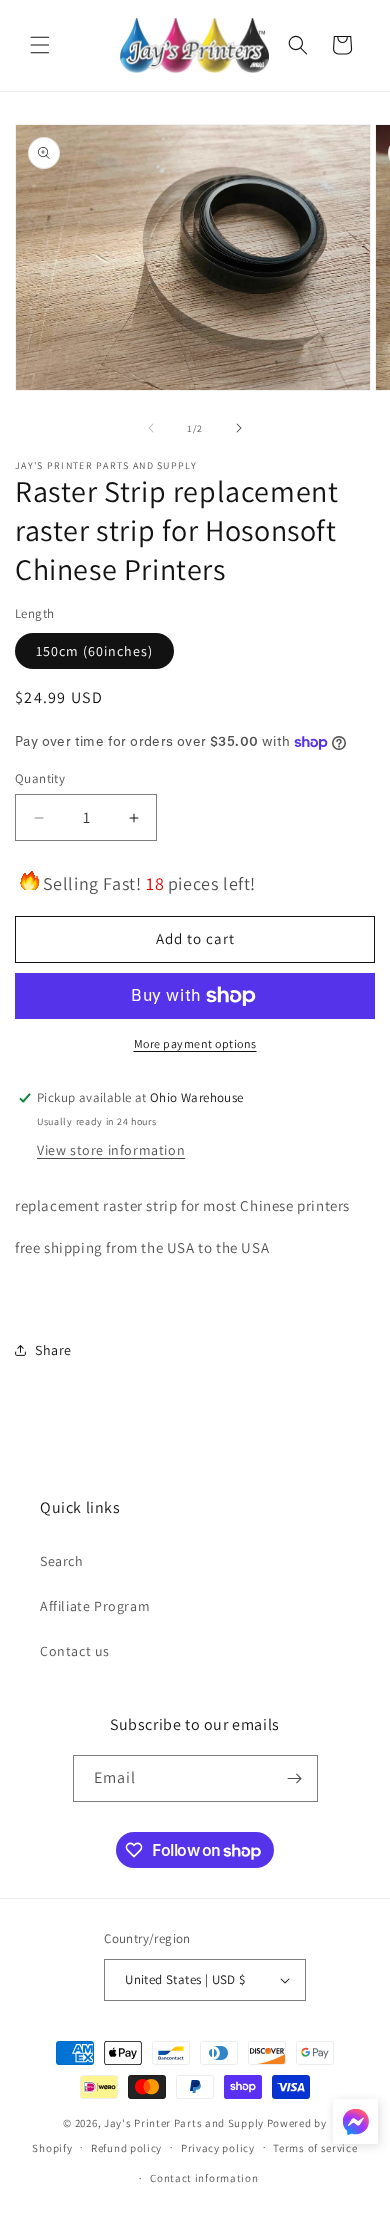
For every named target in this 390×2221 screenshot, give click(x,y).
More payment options (195, 1043)
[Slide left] (151, 428)
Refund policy (126, 2148)
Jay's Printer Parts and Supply (184, 2123)
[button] (40, 45)
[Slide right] (239, 428)
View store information (111, 1150)
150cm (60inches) (94, 651)
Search (62, 1561)
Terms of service (315, 2148)
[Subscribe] (295, 1778)
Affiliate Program (95, 1606)
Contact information (204, 2178)
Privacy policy (218, 2148)
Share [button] (53, 1350)
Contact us (75, 1651)
